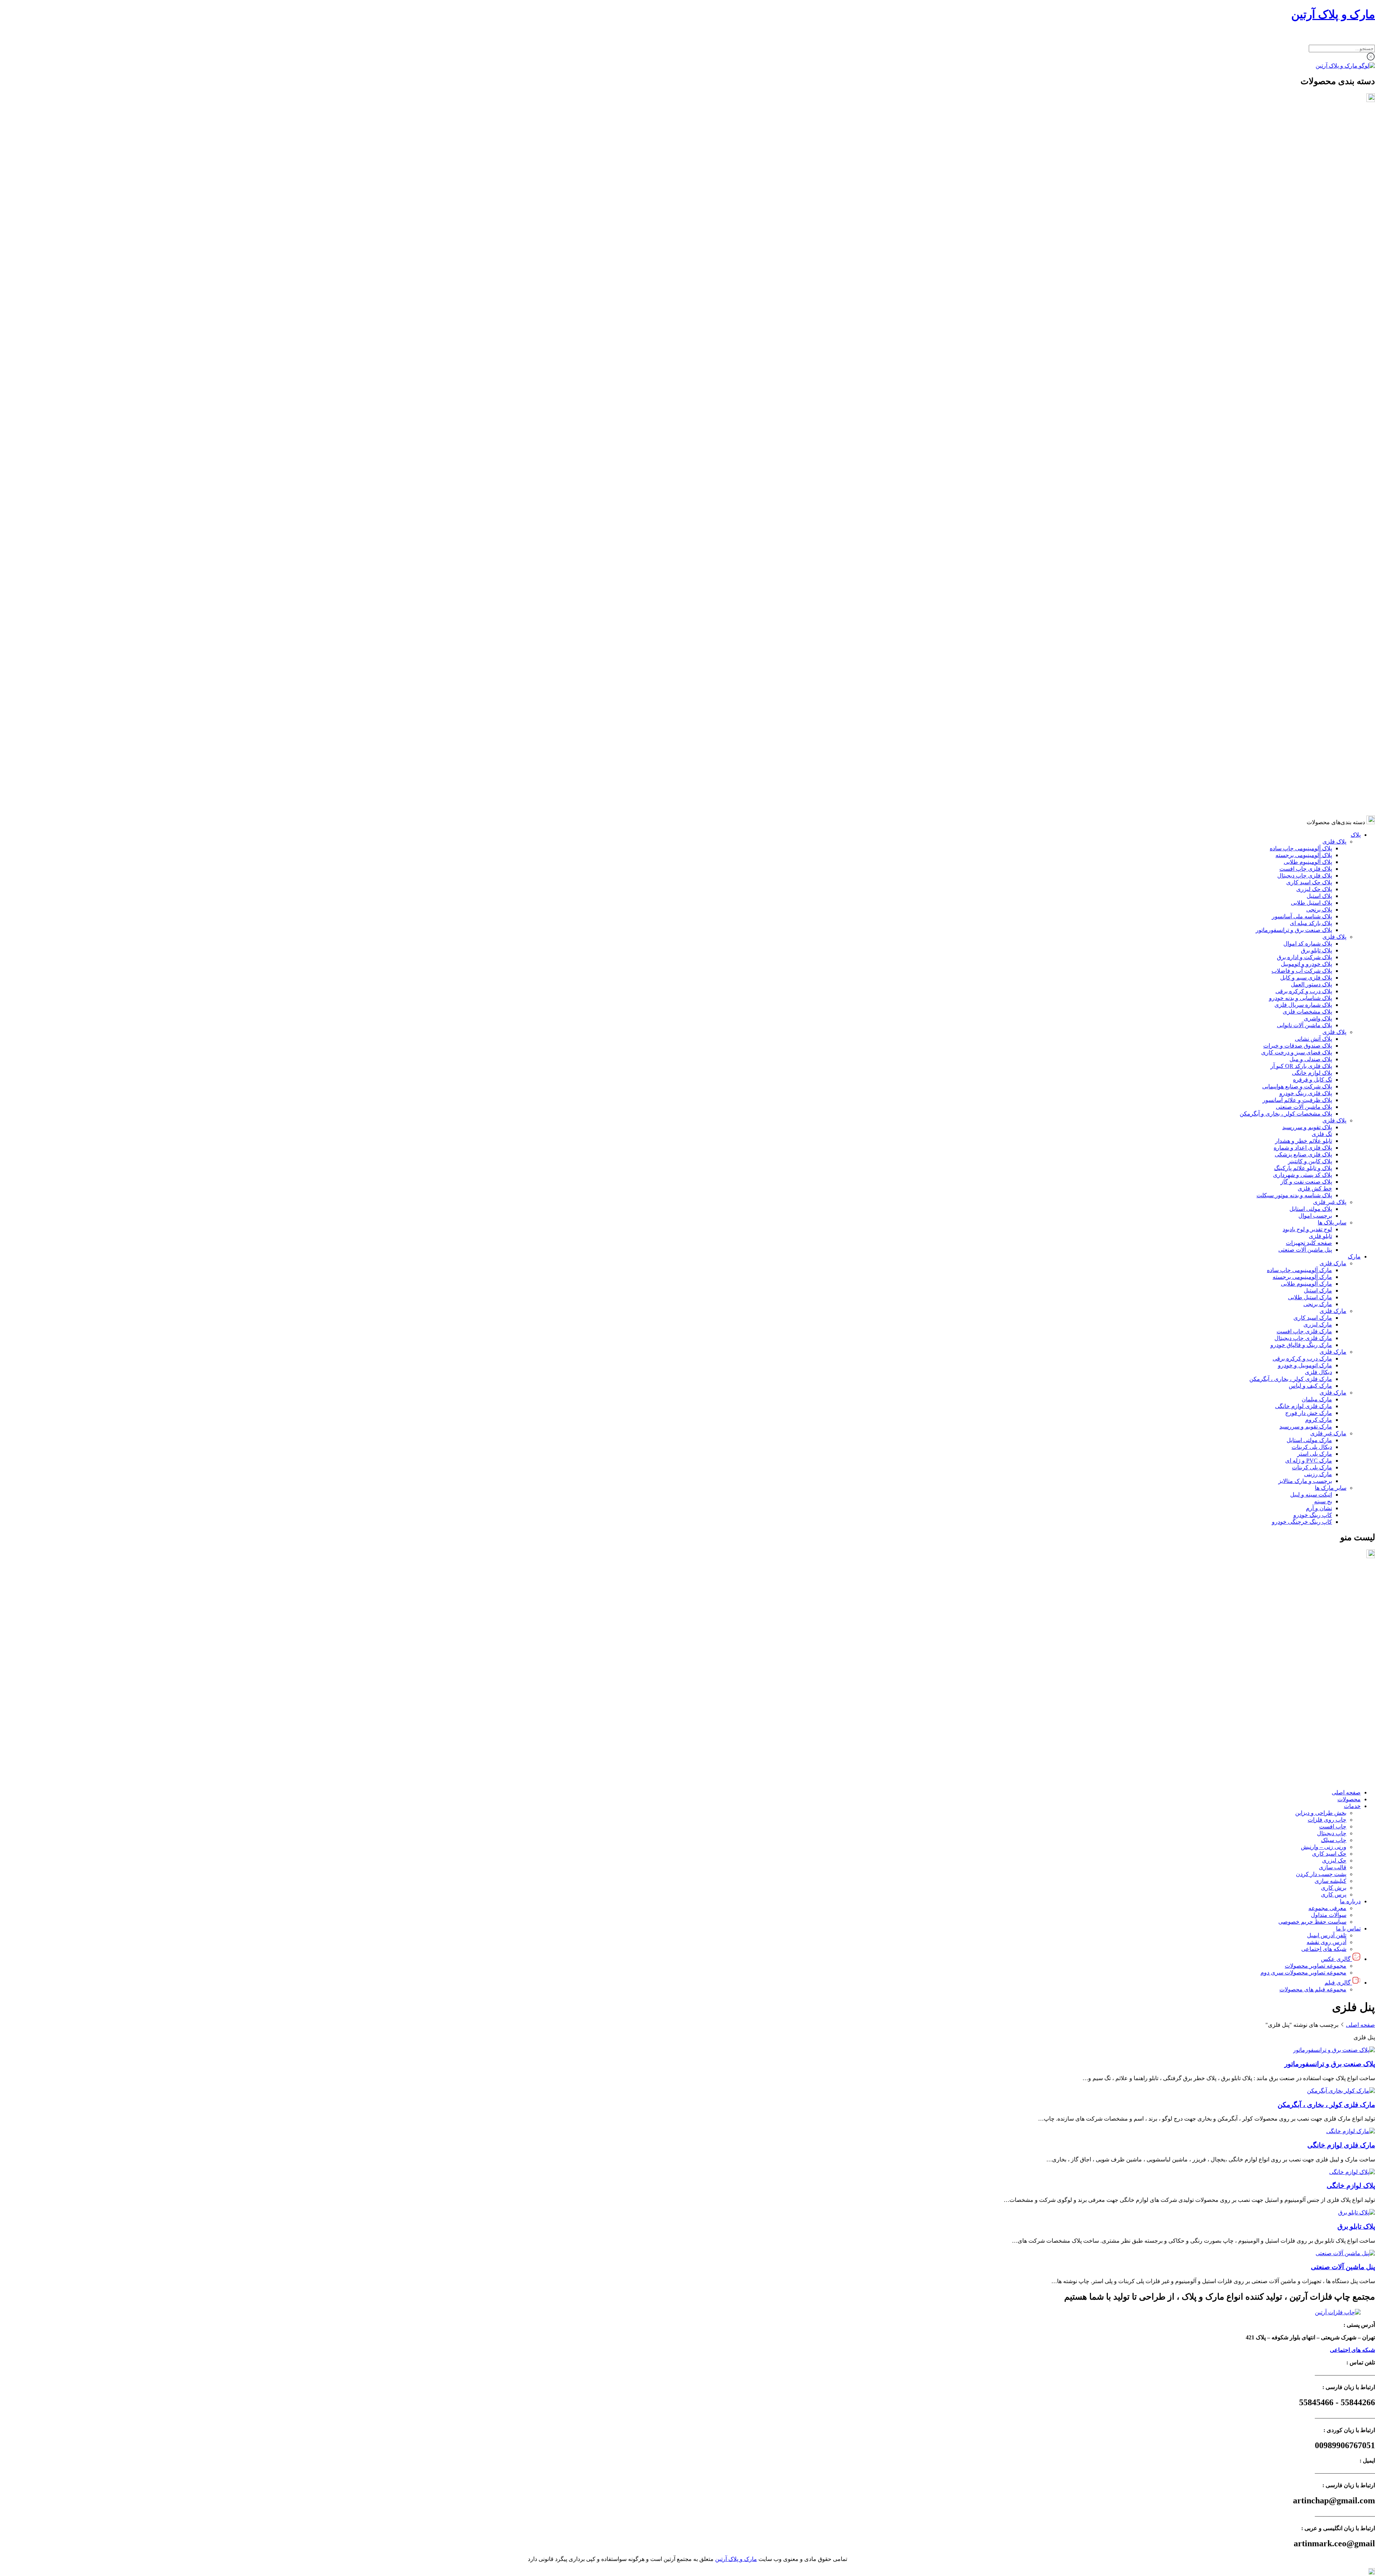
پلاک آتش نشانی (1313, 323)
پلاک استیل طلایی (1311, 187)
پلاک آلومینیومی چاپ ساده (1301, 133)
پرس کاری (1334, 1685)
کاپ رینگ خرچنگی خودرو (1302, 806)
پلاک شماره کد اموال (1308, 228)
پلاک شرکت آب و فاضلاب (1302, 255)
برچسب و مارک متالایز (1305, 766)
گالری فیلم (1338, 1773)
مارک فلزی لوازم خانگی (1304, 691)
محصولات (1349, 1590)
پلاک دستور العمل (1311, 269)
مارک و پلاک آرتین (1333, 14)
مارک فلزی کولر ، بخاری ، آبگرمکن (1291, 664)
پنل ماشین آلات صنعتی (1305, 534)
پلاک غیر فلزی (1330, 487)
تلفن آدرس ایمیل (1327, 1726)
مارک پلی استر (1315, 738)
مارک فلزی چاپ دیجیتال (1303, 623)
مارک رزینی (1318, 759)
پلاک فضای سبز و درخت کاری (1297, 337)
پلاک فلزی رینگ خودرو (1306, 378)
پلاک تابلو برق (1316, 235)
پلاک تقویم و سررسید (1307, 412)
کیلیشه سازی (1330, 1671)
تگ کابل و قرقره (1313, 364)
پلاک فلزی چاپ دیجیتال (1305, 160)
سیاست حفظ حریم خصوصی (1312, 1712)
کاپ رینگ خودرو (1313, 800)
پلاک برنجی (1319, 194)
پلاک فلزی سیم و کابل (1306, 262)
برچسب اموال (1315, 500)
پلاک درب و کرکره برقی (1304, 276)
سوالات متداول (1329, 1705)
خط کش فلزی (1315, 473)
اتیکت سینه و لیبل (1311, 779)
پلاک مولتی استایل (1311, 494)
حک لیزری (1334, 1651)
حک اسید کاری (1329, 1644)
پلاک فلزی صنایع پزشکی (1303, 439)
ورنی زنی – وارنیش (1324, 1637)
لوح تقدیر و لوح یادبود (1307, 514)
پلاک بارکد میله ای (1311, 208)
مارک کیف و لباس (1310, 670)
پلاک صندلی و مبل (1311, 344)
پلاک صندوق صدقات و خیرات (1298, 330)
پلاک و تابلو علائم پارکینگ (1303, 453)
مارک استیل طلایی (1310, 582)
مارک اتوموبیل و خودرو (1305, 650)
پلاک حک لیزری (1314, 174)
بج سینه (1323, 786)
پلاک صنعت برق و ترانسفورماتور (1294, 215)
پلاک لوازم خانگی (1312, 357)
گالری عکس (1336, 1749)
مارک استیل (1318, 575)
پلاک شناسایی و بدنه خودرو (1301, 283)
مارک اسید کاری (1313, 602)
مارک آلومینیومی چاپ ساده (1299, 555)
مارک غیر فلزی (1328, 718)
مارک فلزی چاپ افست (1304, 616)
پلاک (1356, 119)
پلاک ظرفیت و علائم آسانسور (1297, 385)
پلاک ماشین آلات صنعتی (1304, 392)
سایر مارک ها (1331, 772)
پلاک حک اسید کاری (1309, 167)
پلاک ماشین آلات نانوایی (1304, 310)
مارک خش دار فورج (1309, 698)
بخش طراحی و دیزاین (1321, 1603)
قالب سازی (1333, 1658)
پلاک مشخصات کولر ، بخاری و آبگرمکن (1286, 398)
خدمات (1352, 1597)
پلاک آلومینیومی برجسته (1304, 140)
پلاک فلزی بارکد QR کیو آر (1301, 351)
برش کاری (1334, 1678)
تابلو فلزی (1320, 521)
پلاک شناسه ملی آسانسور (1302, 201)
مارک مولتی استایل (1309, 725)
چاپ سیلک (1334, 1631)
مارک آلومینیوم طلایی (1306, 568)
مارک (1354, 541)
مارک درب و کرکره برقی (1302, 643)
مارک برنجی (1318, 589)
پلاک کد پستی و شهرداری (1302, 460)
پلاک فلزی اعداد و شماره (1303, 432)
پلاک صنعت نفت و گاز (1306, 466)
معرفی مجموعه (1327, 1699)
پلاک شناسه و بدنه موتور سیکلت (1294, 480)
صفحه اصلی (1346, 1583)
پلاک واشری (1318, 303)
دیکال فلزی (1318, 657)
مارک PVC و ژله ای (1309, 745)
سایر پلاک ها (1332, 507)
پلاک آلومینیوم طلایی (1308, 147)
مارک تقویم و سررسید (1306, 711)
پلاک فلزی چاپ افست (1306, 153)
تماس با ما (1348, 1719)
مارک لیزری (1318, 609)
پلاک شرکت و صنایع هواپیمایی (1297, 371)
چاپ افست (1333, 1617)
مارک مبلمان (1317, 684)
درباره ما (1350, 1692)
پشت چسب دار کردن (1321, 1665)
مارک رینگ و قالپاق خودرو (1301, 630)
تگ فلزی (1322, 419)
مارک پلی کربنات (1312, 752)
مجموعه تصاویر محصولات (1316, 1756)
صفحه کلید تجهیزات (1309, 528)
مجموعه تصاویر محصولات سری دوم (1303, 1763)
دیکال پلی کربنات (1312, 732)
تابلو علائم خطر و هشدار (1304, 426)
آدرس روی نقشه (1326, 1733)
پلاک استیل (1319, 181)
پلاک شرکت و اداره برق (1304, 242)
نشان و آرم (1319, 793)
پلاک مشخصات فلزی (1307, 296)
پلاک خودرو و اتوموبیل (1306, 249)
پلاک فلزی (1334, 126)
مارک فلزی (1333, 548)
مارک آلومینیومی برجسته (1302, 562)
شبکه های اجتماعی (1324, 1739)
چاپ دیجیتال (1332, 1624)
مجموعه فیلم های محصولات (1313, 1780)
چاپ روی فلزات (1327, 1610)
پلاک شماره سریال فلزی (1303, 289)
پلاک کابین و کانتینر (1310, 446)
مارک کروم (1319, 704)
